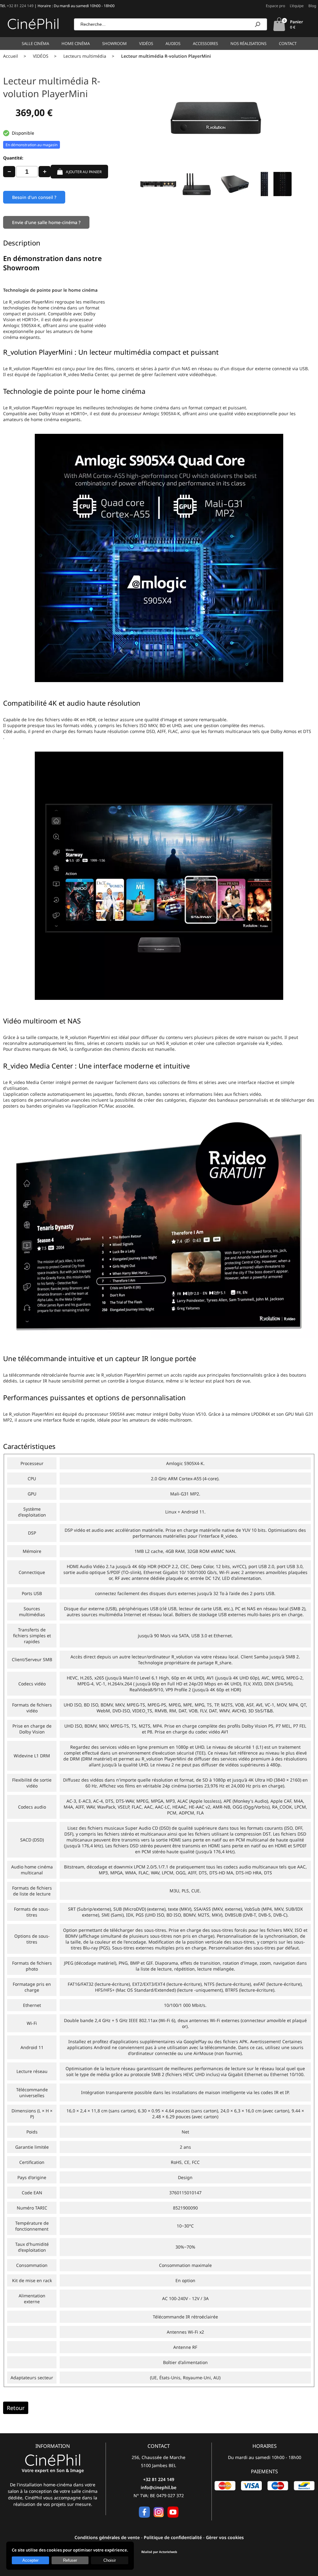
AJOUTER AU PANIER (84, 172)
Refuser (70, 2560)
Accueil (11, 56)
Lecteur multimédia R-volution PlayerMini (166, 56)
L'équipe (297, 6)
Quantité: (13, 158)
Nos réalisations (248, 43)
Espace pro (275, 6)
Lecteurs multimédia (85, 56)
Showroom (114, 43)
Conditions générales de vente (107, 2537)
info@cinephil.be (159, 2487)
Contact (288, 43)
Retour (16, 2408)
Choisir (110, 2560)
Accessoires (205, 43)
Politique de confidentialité (173, 2537)
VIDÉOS (41, 56)
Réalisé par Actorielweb (159, 2552)
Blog (312, 6)
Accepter (30, 2560)
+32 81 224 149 (20, 6)
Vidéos (146, 43)
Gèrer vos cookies (225, 2537)
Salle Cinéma (35, 43)
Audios (173, 43)
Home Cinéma (76, 43)
